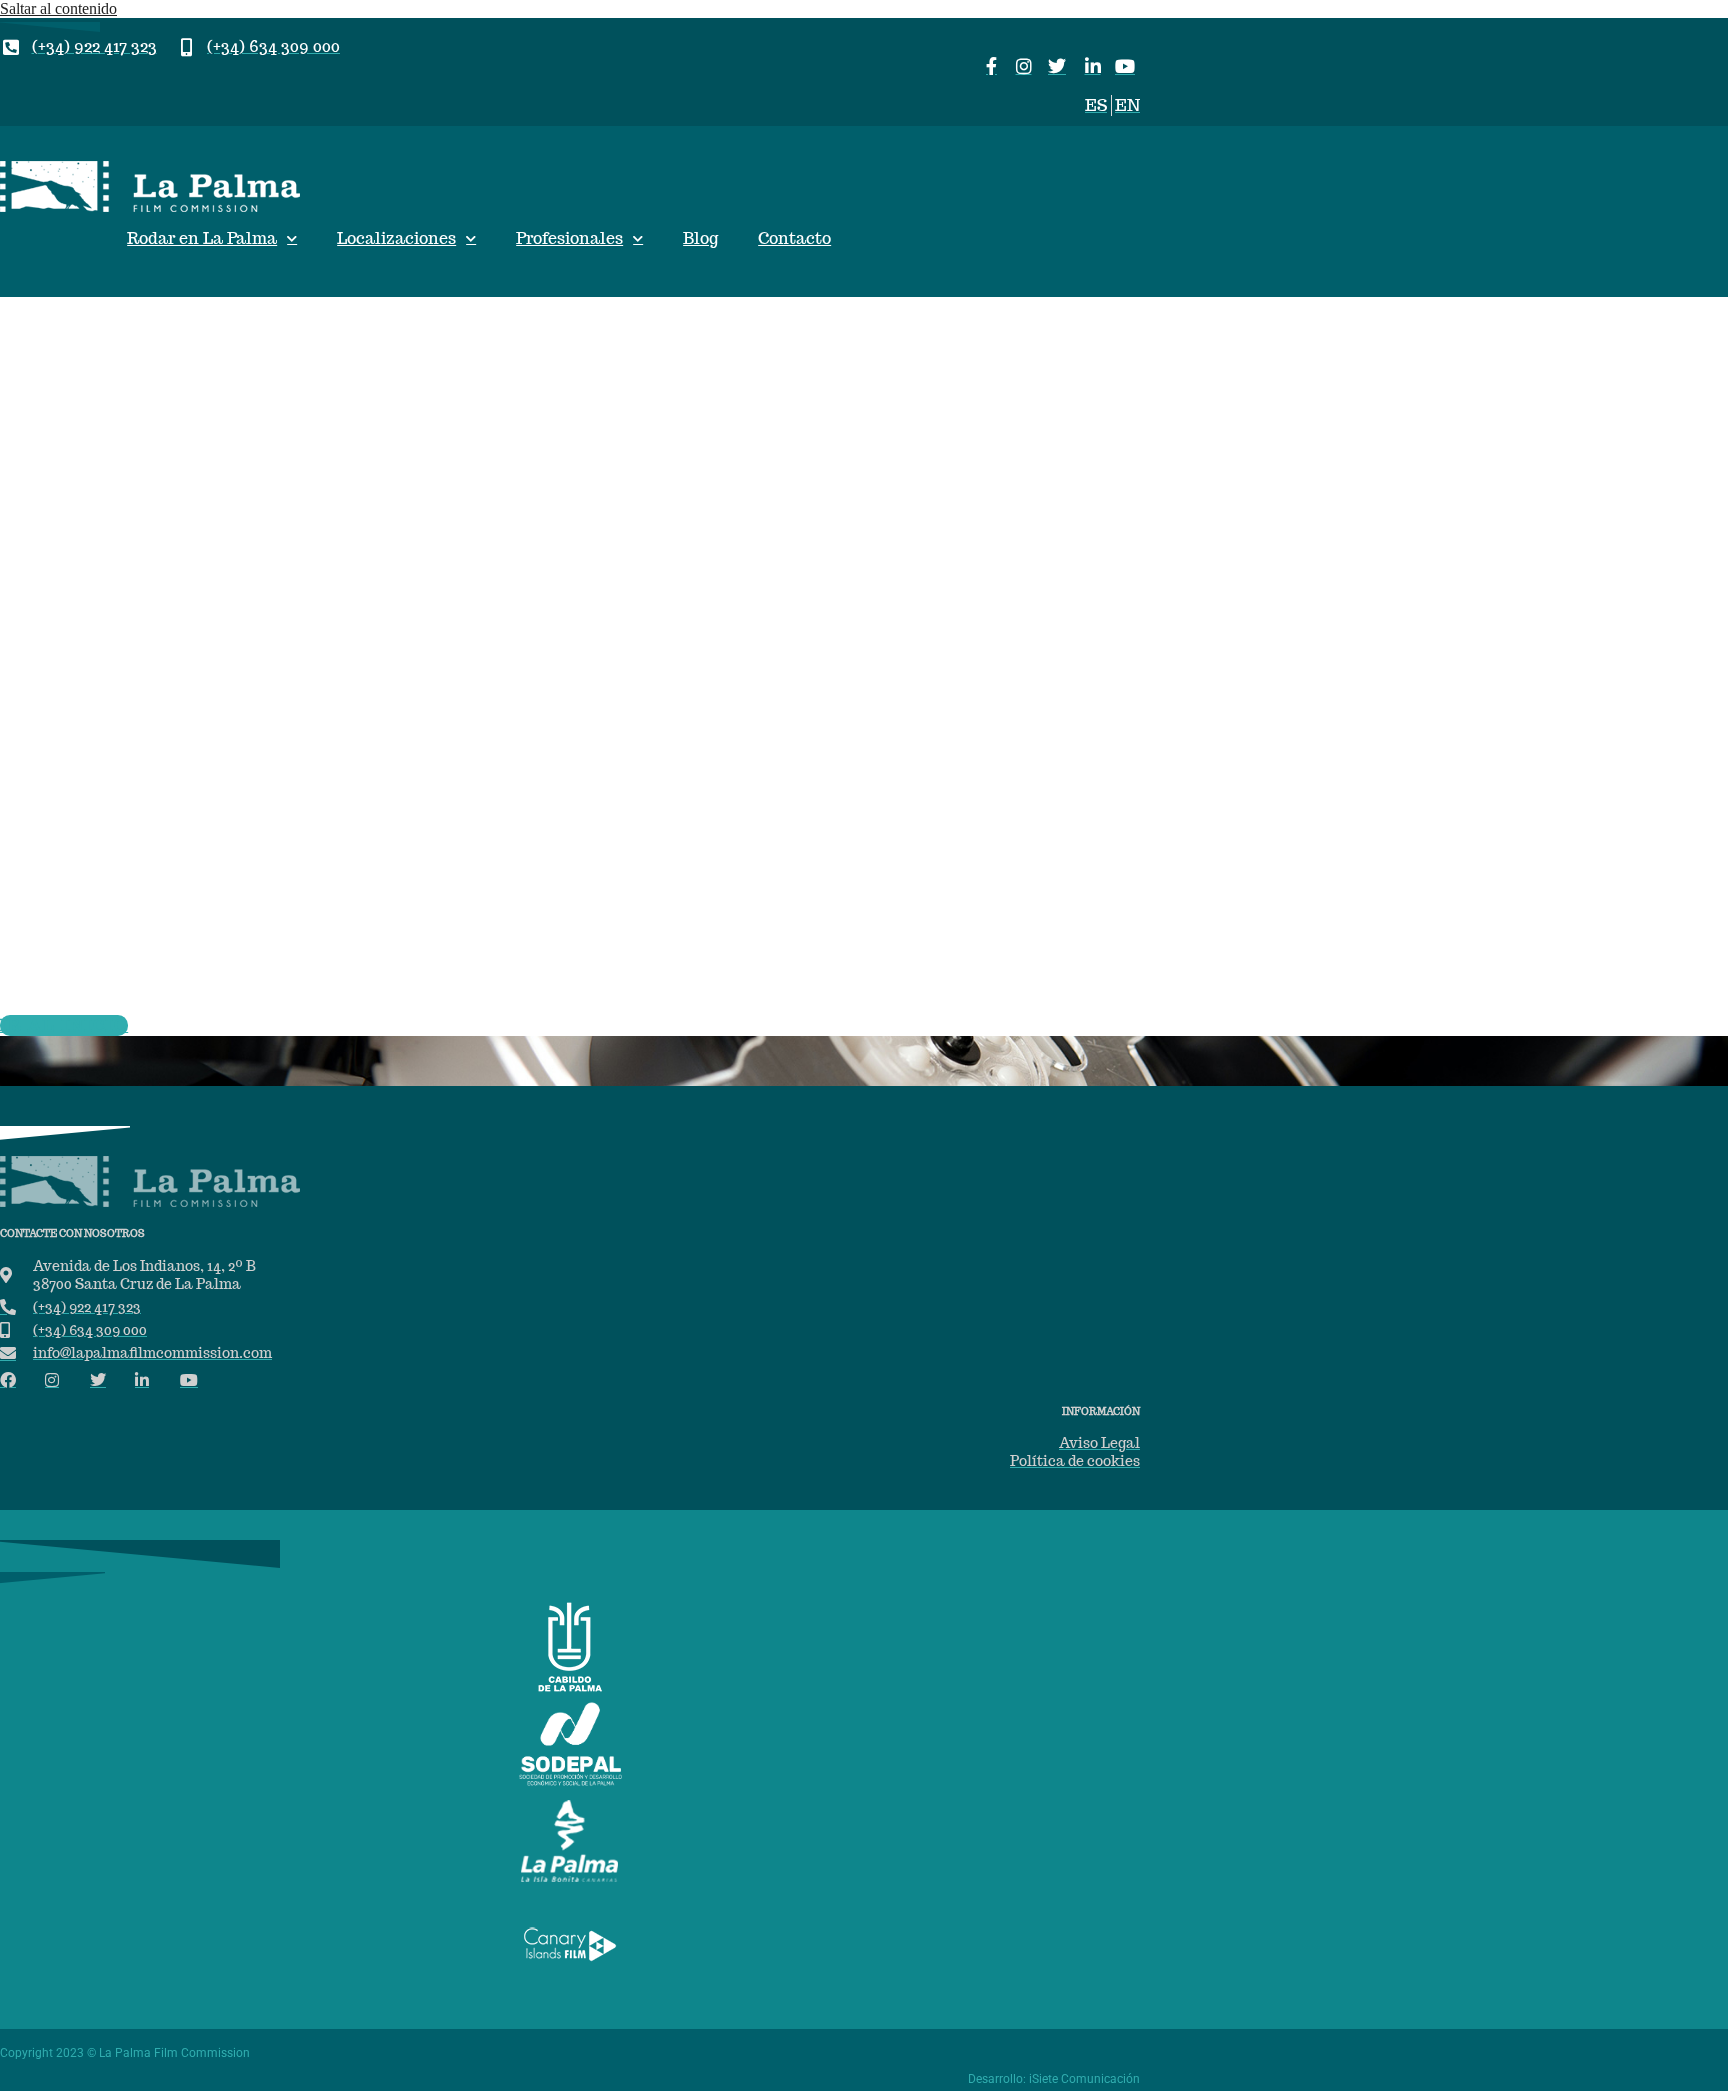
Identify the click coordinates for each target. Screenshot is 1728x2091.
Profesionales (569, 238)
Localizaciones (396, 238)
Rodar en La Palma (202, 238)
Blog (700, 238)
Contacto (794, 238)
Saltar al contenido (58, 8)
